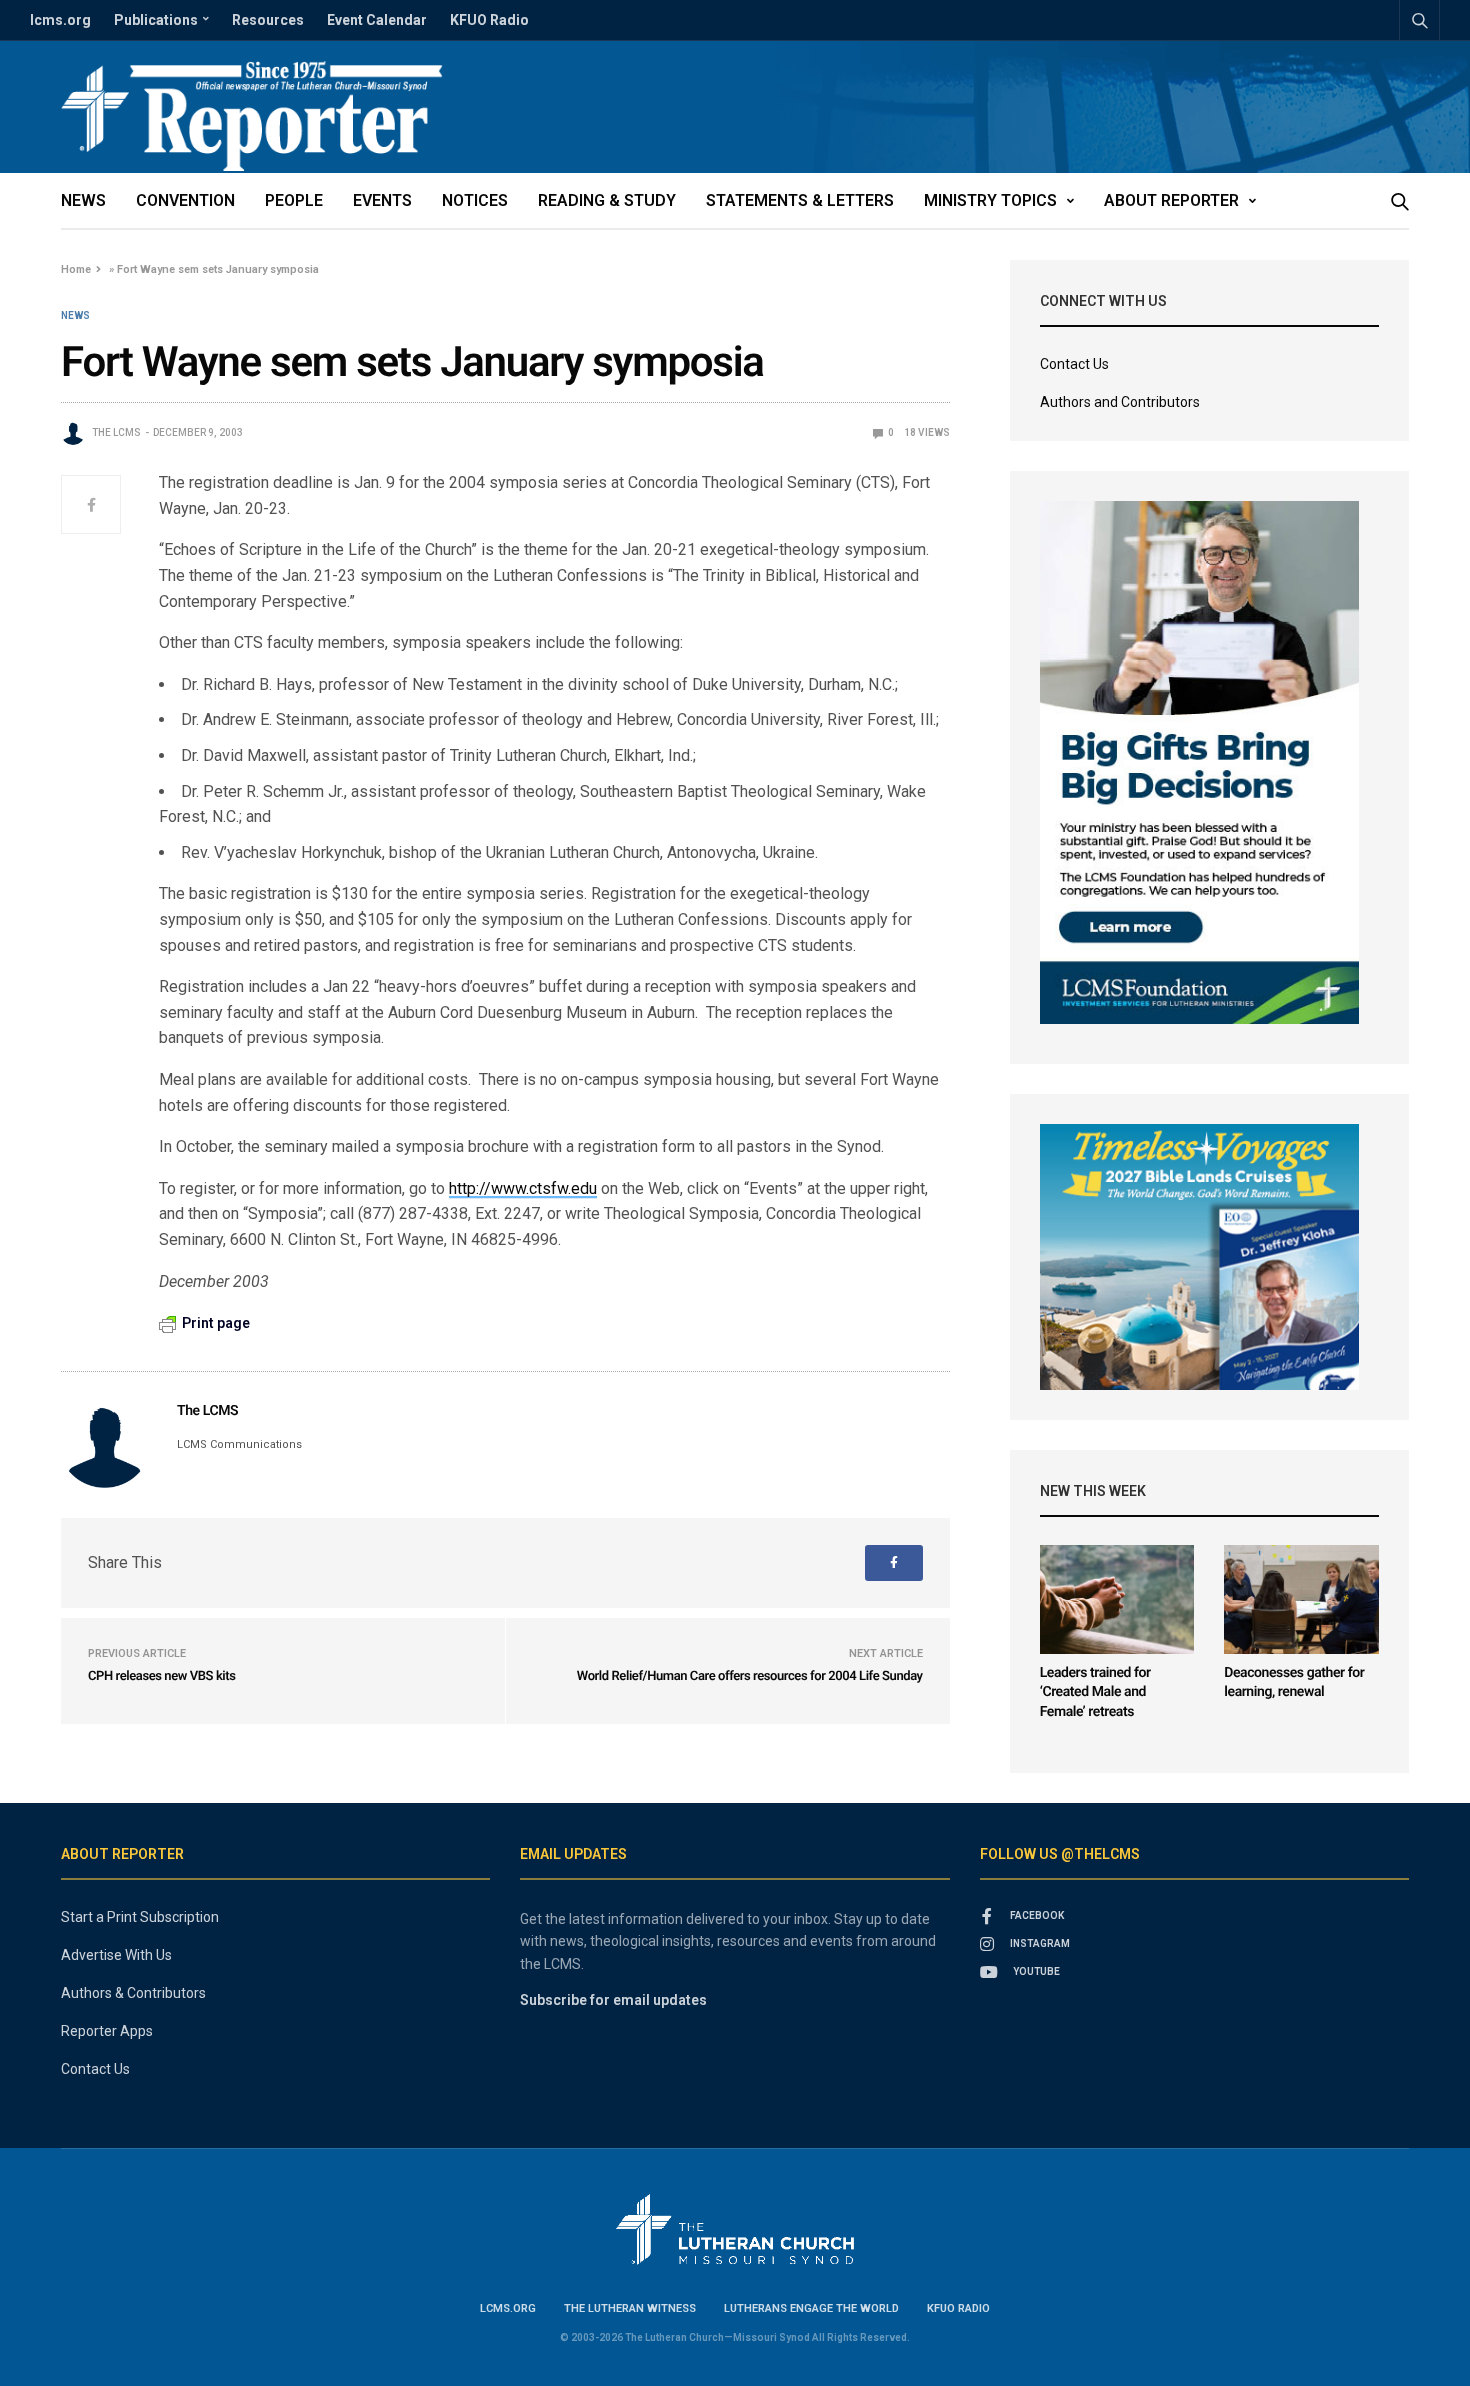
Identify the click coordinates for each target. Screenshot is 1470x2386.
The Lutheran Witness (630, 2308)
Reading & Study (607, 200)
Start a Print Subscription (140, 1917)
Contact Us (1074, 364)
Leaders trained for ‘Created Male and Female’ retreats (1095, 1692)
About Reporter (1171, 200)
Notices (475, 200)
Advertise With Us (116, 1955)
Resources (268, 20)
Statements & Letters (800, 200)
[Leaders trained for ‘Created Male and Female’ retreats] (1117, 1599)
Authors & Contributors (133, 1993)
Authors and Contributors (1120, 402)
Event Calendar (377, 20)
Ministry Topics (990, 200)
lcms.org (60, 20)
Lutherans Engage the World (811, 2308)
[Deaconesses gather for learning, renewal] (1301, 1599)
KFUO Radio (489, 20)
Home (76, 269)
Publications (156, 20)
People (294, 200)
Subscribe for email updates (613, 2000)
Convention (185, 200)
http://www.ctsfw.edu (523, 1188)
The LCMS (116, 432)
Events (382, 200)
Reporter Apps (107, 2031)
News (83, 200)
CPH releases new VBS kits (162, 1676)
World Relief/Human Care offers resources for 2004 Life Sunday (750, 1676)
